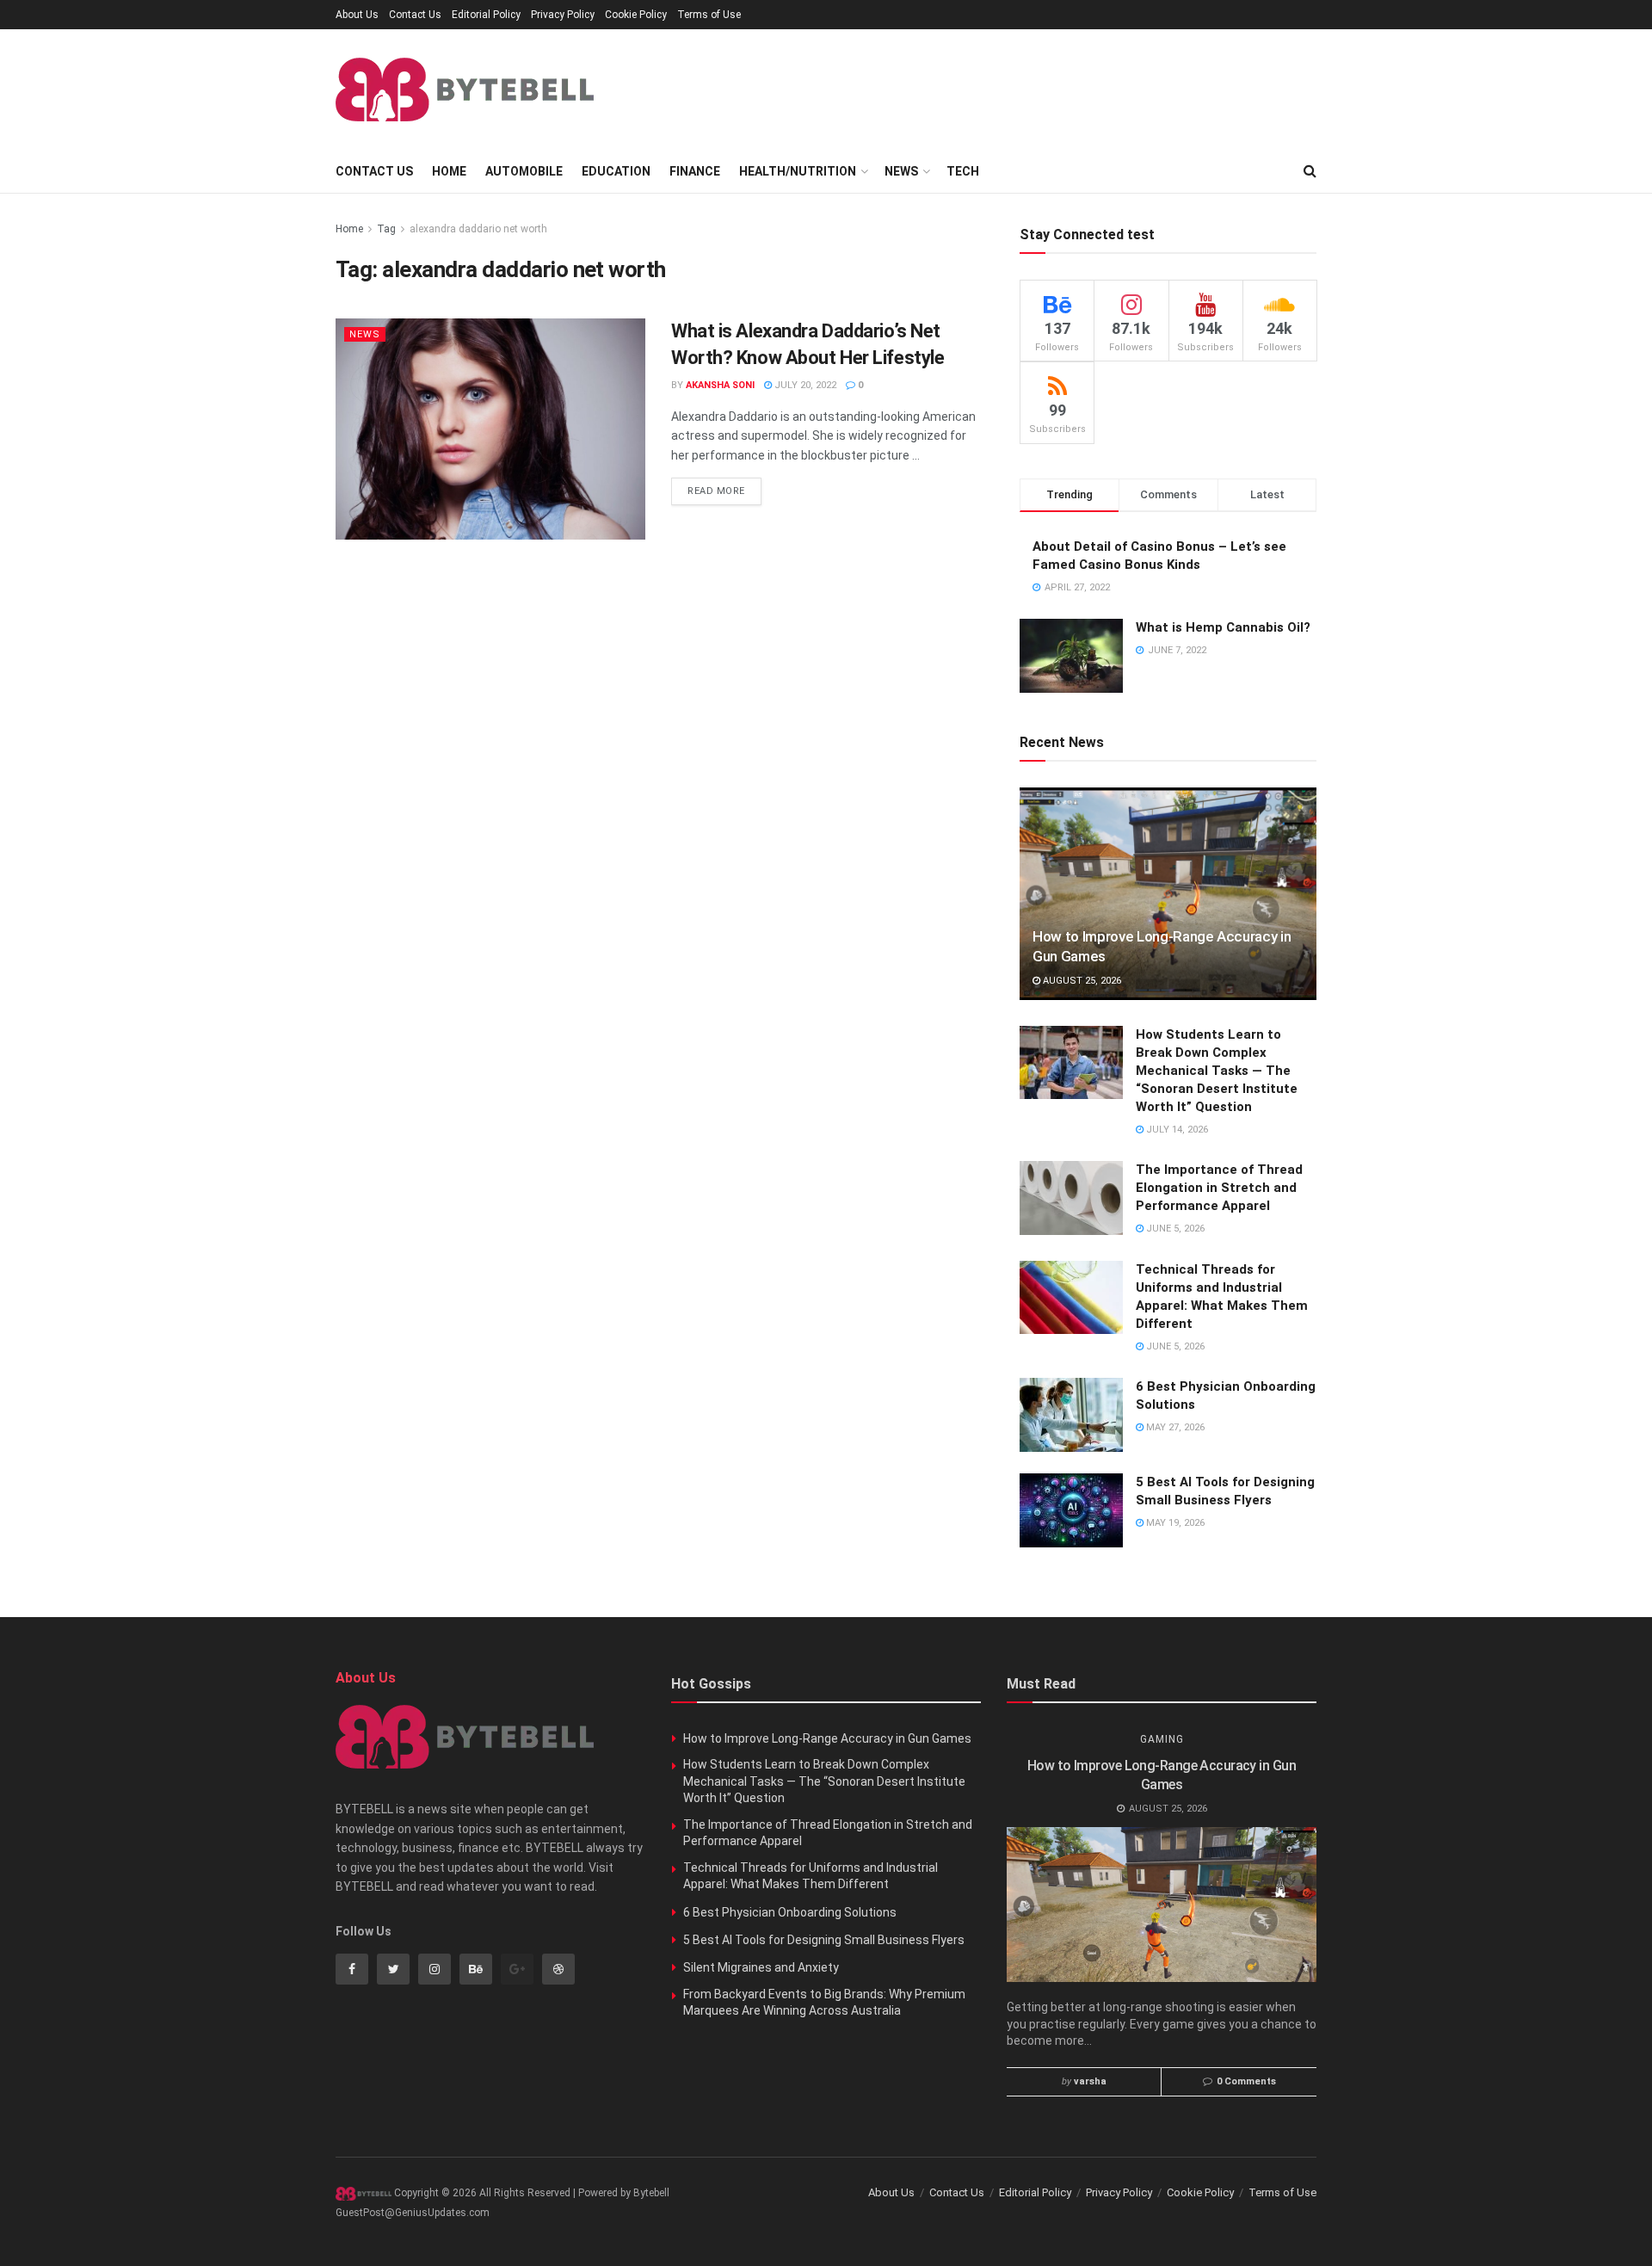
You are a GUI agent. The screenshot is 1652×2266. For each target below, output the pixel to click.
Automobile (524, 171)
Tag (386, 229)
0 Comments (1246, 2081)
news (365, 334)
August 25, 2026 (1081, 981)
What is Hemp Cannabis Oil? (1223, 627)
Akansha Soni (720, 385)
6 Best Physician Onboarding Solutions (790, 1912)
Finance (695, 171)
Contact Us (415, 15)
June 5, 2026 (1174, 1229)
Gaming (1162, 1739)
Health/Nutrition (798, 171)
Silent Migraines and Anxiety (761, 1967)
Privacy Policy (563, 15)
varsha (1090, 2081)
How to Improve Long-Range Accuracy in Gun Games (827, 1738)
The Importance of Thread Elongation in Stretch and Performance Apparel (1219, 1188)
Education (616, 171)
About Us (357, 15)
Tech (963, 171)
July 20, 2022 (804, 385)
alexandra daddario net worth (478, 229)
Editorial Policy (486, 15)
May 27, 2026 (1174, 1427)
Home (449, 171)
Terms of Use (709, 15)
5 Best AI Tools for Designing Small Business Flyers (824, 1940)
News (901, 171)
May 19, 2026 (1174, 1523)
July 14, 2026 (1176, 1130)
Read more (716, 491)
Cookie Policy (636, 15)
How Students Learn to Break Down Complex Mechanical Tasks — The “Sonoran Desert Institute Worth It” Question (1217, 1071)
